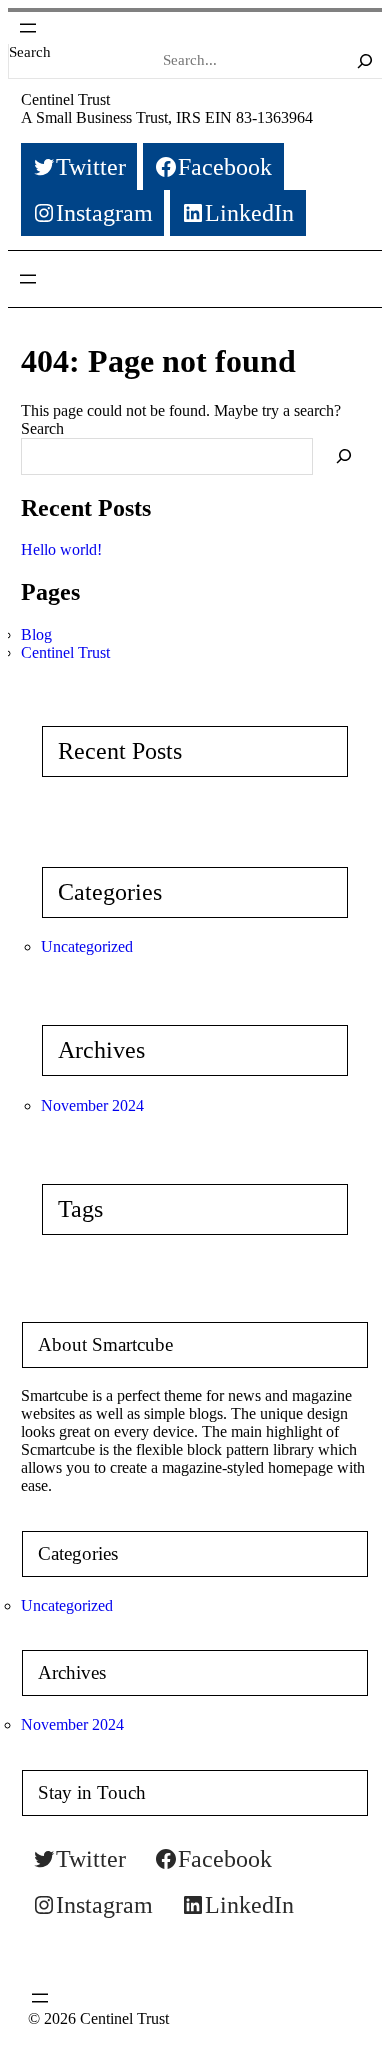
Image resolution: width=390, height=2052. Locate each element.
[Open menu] (28, 28)
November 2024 (92, 1105)
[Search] (365, 61)
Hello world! (61, 549)
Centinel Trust (65, 99)
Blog (36, 634)
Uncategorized (87, 946)
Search (30, 52)
